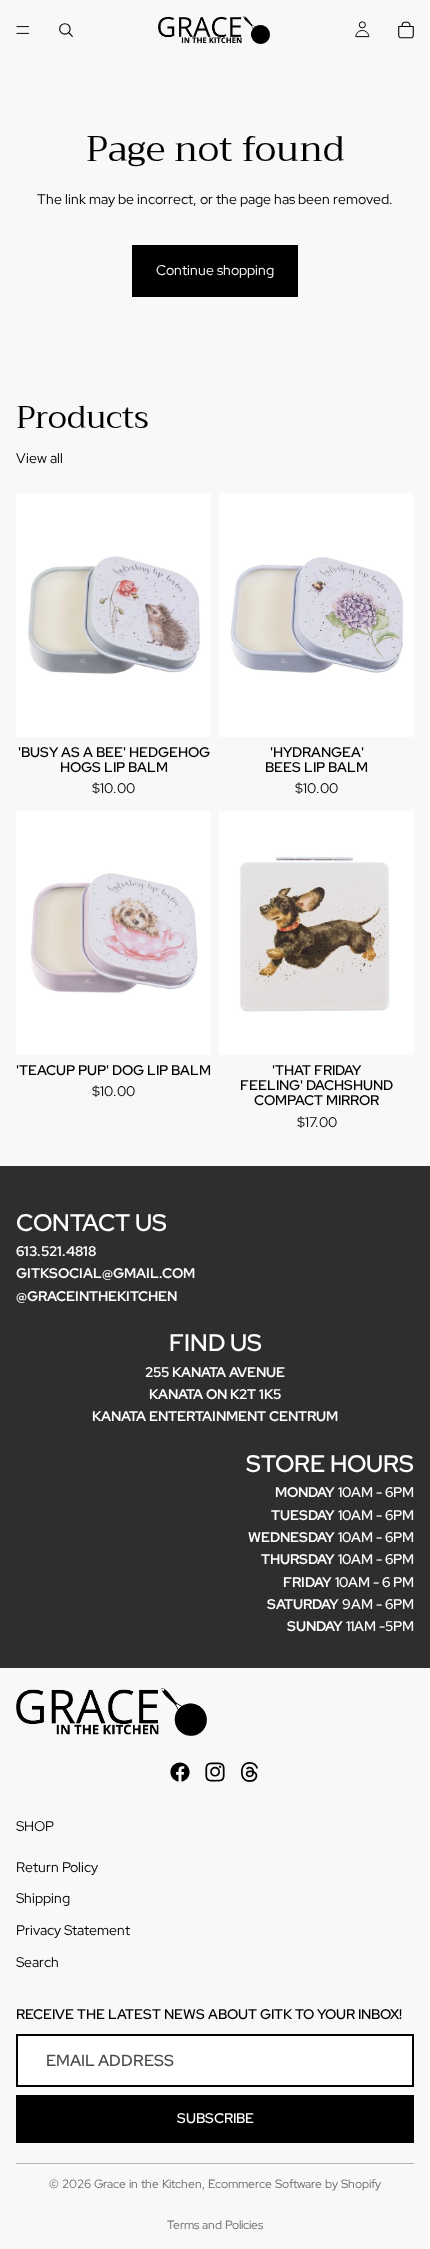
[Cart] (406, 30)
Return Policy (57, 1867)
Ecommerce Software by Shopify (294, 2184)
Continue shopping (215, 270)
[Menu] (23, 30)
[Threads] (250, 1772)
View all (39, 458)
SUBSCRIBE (215, 2119)
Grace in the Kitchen (148, 2184)
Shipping (43, 1899)
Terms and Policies (215, 2225)
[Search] (66, 30)
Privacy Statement (73, 1930)
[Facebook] (180, 1772)
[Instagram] (215, 1772)
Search (37, 1962)
